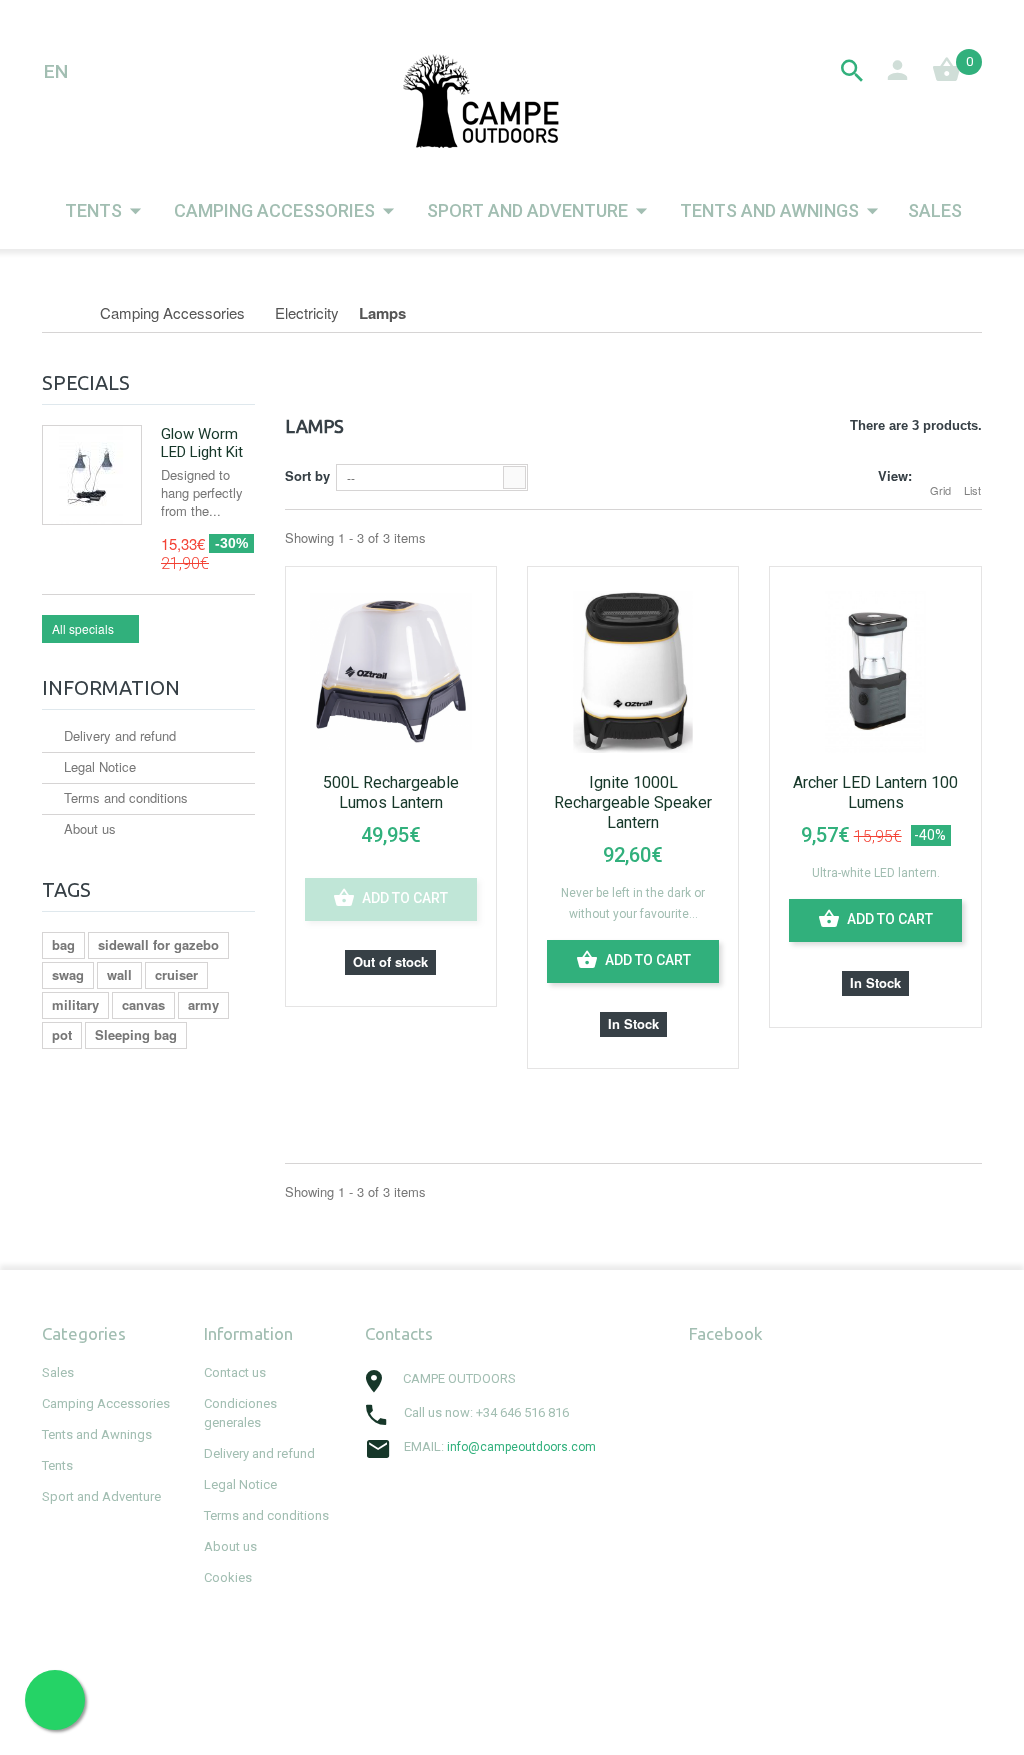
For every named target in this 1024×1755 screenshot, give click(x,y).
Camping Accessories (106, 1403)
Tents (93, 210)
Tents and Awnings (769, 210)
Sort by (307, 475)
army (203, 1004)
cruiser (176, 974)
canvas (143, 1004)
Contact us (235, 1372)
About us (88, 828)
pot (62, 1034)
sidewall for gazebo (158, 944)
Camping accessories (274, 210)
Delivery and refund (118, 735)
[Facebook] (372, 1493)
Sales (935, 210)
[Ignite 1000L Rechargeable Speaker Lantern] (633, 669)
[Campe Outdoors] (484, 100)
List (972, 490)
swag (68, 974)
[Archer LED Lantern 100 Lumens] (875, 669)
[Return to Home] (63, 313)
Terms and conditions (124, 797)
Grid (940, 490)
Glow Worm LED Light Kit (202, 443)
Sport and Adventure (527, 210)
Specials (86, 382)
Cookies (228, 1577)
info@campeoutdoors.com (521, 1447)
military (75, 1004)
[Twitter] (416, 1493)
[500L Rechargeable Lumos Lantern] (391, 669)
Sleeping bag (136, 1034)
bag (63, 944)
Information (111, 687)
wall (119, 974)
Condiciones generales (240, 1413)
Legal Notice (98, 766)
